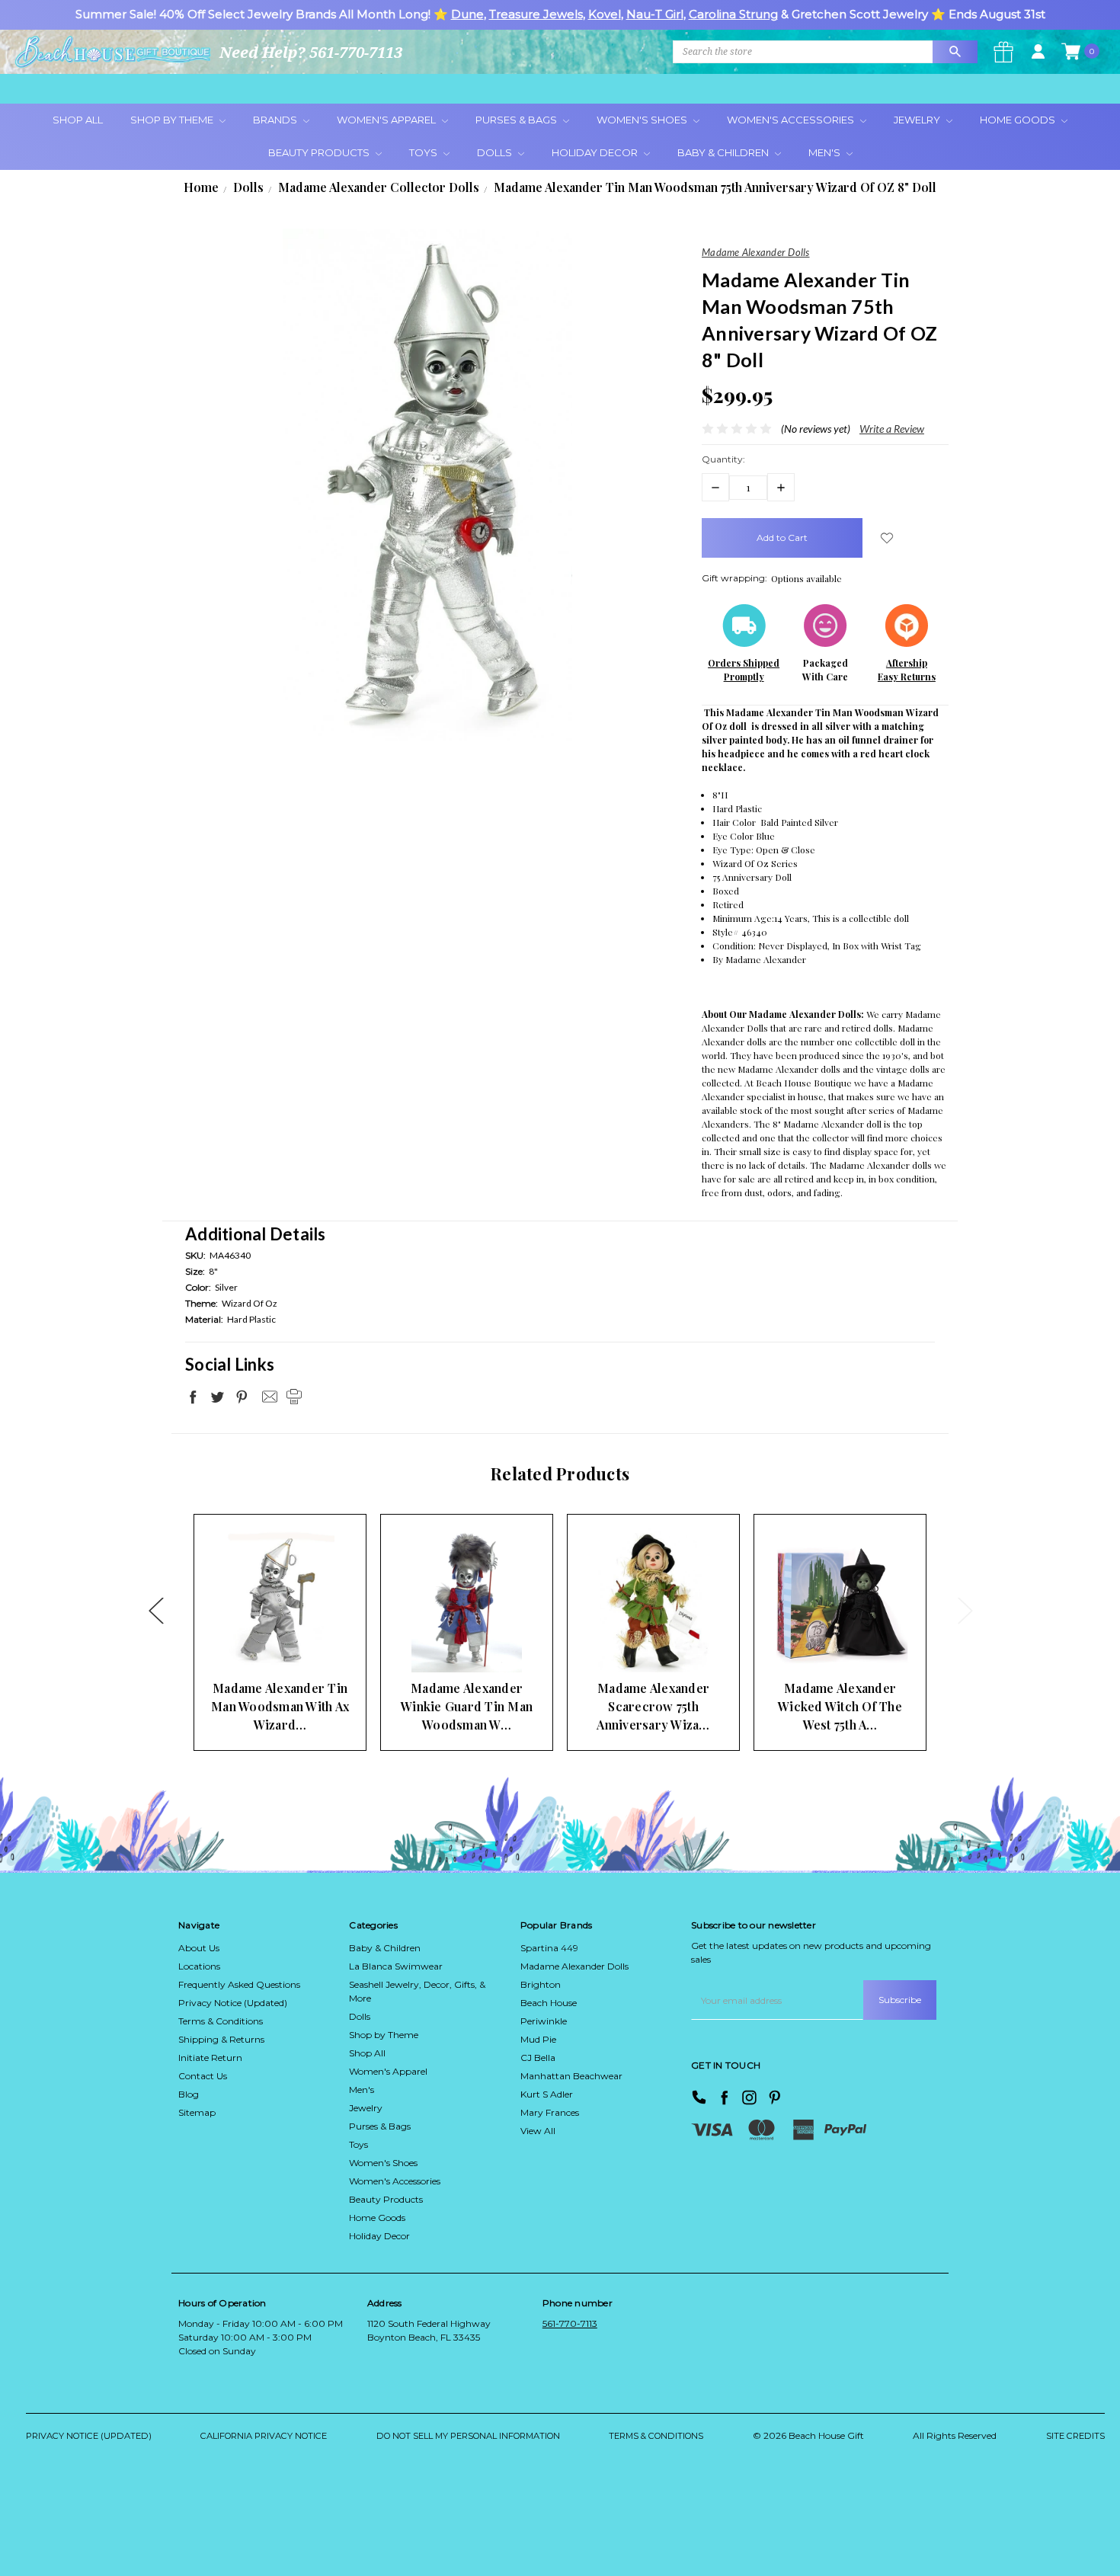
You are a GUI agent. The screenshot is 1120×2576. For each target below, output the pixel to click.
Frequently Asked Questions (239, 1984)
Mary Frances (550, 2112)
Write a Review (892, 429)
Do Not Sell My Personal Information (468, 2436)
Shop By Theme (173, 120)
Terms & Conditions (221, 2021)
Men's (826, 152)
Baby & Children (724, 152)
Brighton (541, 1984)
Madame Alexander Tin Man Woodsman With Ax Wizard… (280, 1706)
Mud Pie (538, 2039)
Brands (276, 120)
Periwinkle (544, 2021)
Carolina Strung (733, 14)
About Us (199, 1948)
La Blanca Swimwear (396, 1966)
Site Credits (1075, 2436)
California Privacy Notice (264, 2436)
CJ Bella (538, 2058)
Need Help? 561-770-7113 (311, 52)
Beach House (549, 2003)
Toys (424, 152)
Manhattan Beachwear (571, 2076)
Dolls (496, 152)
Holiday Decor (596, 152)
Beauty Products (320, 152)
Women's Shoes (643, 120)
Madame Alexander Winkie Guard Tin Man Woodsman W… (467, 1706)
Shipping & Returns (221, 2039)
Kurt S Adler (547, 2094)
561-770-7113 (570, 2323)
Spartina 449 (549, 1948)
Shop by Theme (384, 2035)
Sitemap (197, 2112)
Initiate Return (210, 2058)
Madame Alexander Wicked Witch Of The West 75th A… (840, 1706)
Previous (155, 1610)
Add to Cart (256, 1643)
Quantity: (723, 459)
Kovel (605, 14)
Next (965, 1610)
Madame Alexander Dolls (574, 1966)
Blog (189, 2094)
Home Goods (1019, 120)
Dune (467, 14)
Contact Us (203, 2076)
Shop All (78, 120)
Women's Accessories (792, 120)
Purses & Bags (517, 120)
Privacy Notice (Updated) (233, 2003)
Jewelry (918, 120)
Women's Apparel (387, 120)
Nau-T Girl (655, 14)
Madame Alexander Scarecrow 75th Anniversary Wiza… (653, 1706)
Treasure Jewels (536, 14)
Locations (199, 1966)
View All (538, 2131)
